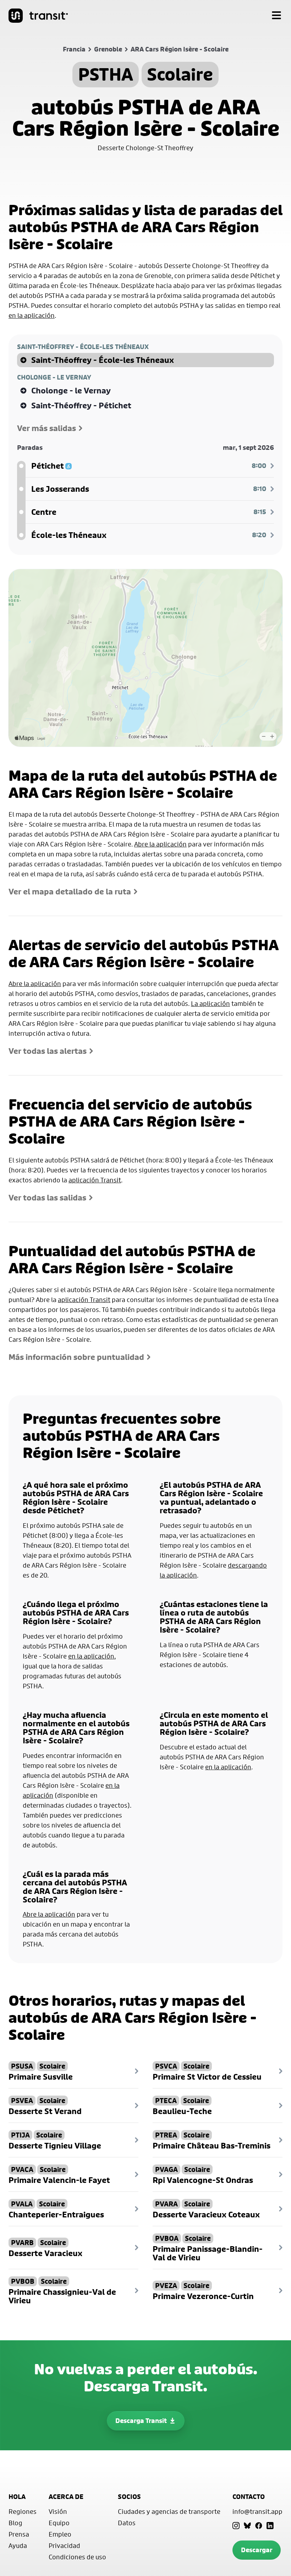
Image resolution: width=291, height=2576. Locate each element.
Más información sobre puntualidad (76, 1357)
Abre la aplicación (160, 844)
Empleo (60, 2534)
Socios (129, 2497)
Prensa (19, 2534)
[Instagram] (236, 2526)
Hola (17, 2497)
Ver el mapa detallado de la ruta (70, 892)
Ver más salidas (46, 428)
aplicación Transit (95, 1180)
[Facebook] (259, 2526)
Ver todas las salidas (47, 1198)
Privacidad (64, 2545)
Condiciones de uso (77, 2557)
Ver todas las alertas (48, 1051)
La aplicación (210, 1003)
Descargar (257, 2550)
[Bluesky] (247, 2526)
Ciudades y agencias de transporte (169, 2511)
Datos (127, 2523)
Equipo (59, 2523)
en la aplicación (32, 315)
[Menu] (276, 16)
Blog (15, 2523)
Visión (58, 2511)
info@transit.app (257, 2511)
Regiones (23, 2511)
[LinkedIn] (270, 2526)
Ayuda (18, 2545)
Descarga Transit (141, 2421)
